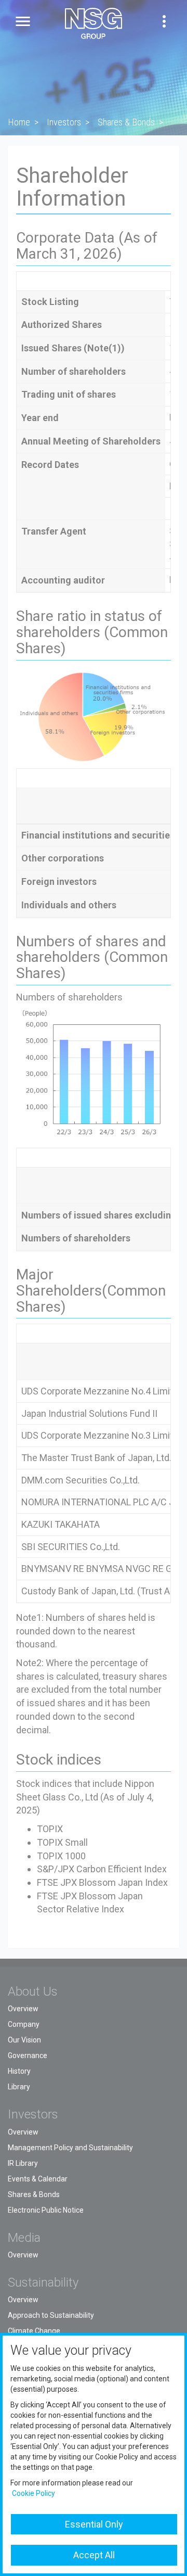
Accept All (94, 2555)
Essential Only (94, 2524)
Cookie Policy (34, 2493)
